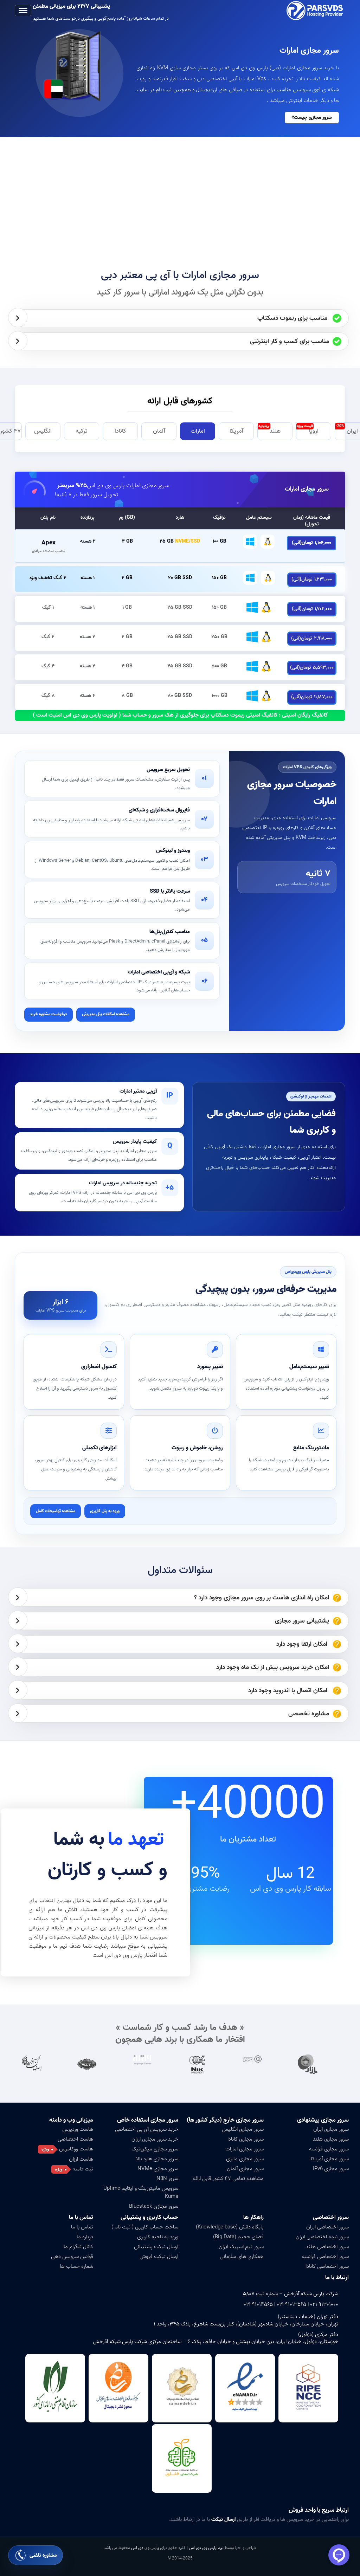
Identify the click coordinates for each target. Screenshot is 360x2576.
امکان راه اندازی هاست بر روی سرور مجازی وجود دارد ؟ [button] (262, 1598)
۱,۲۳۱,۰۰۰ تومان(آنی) (312, 579)
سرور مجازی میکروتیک (155, 2149)
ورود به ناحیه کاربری (158, 2237)
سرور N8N (167, 2179)
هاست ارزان (81, 2159)
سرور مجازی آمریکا (330, 2159)
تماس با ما (82, 2227)
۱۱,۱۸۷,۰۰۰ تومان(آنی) (312, 697)
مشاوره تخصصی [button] (309, 1714)
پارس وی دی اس (145, 2548)
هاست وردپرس (78, 2129)
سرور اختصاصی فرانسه (325, 2257)
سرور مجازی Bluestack (154, 2206)
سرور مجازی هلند (331, 2139)
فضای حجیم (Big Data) (238, 2237)
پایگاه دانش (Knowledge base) (230, 2227)
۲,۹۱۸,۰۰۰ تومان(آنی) (312, 638)
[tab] (182, 318)
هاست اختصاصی (75, 2139)
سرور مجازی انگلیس (243, 2129)
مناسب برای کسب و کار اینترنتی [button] (290, 341)
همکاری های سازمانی (242, 2257)
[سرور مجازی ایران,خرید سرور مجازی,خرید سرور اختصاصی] (316, 11)
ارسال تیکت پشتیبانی (156, 2247)
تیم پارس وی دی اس (206, 2548)
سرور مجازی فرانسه (329, 2149)
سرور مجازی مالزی (245, 2159)
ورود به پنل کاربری (105, 1511)
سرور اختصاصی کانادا (327, 2266)
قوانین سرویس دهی (72, 2257)
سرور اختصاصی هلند (327, 2247)
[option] (318, 2064)
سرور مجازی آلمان (245, 2169)
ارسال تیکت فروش (159, 2257)
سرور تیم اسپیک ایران (241, 2247)
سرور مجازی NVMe (158, 2169)
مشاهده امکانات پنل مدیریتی (106, 1014)
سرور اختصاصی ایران (327, 2227)
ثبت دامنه (83, 2169)
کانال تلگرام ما (78, 2247)
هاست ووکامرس (76, 2149)
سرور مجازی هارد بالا (157, 2159)
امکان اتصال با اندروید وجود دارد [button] (289, 1691)
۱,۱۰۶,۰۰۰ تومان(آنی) (311, 543)
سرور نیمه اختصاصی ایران (322, 2237)
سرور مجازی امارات (307, 489)
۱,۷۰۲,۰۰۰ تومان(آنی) (312, 609)
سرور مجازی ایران (331, 2129)
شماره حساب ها (76, 2266)
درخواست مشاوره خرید (49, 1014)
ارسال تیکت (223, 2519)
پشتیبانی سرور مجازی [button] (302, 1621)
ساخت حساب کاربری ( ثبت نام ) (145, 2227)
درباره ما (85, 2237)
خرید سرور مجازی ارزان (155, 2139)
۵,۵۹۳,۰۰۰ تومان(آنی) (312, 668)
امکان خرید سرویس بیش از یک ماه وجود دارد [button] (273, 1667)
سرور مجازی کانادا (246, 2139)
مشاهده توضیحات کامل (56, 1511)
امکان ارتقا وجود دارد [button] (303, 1644)
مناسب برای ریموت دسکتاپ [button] (293, 318)
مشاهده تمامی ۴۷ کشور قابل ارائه (228, 2179)
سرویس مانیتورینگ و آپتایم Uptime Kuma (141, 2192)
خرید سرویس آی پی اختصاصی (147, 2129)
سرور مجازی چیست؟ (312, 118)
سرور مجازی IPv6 (331, 2169)
